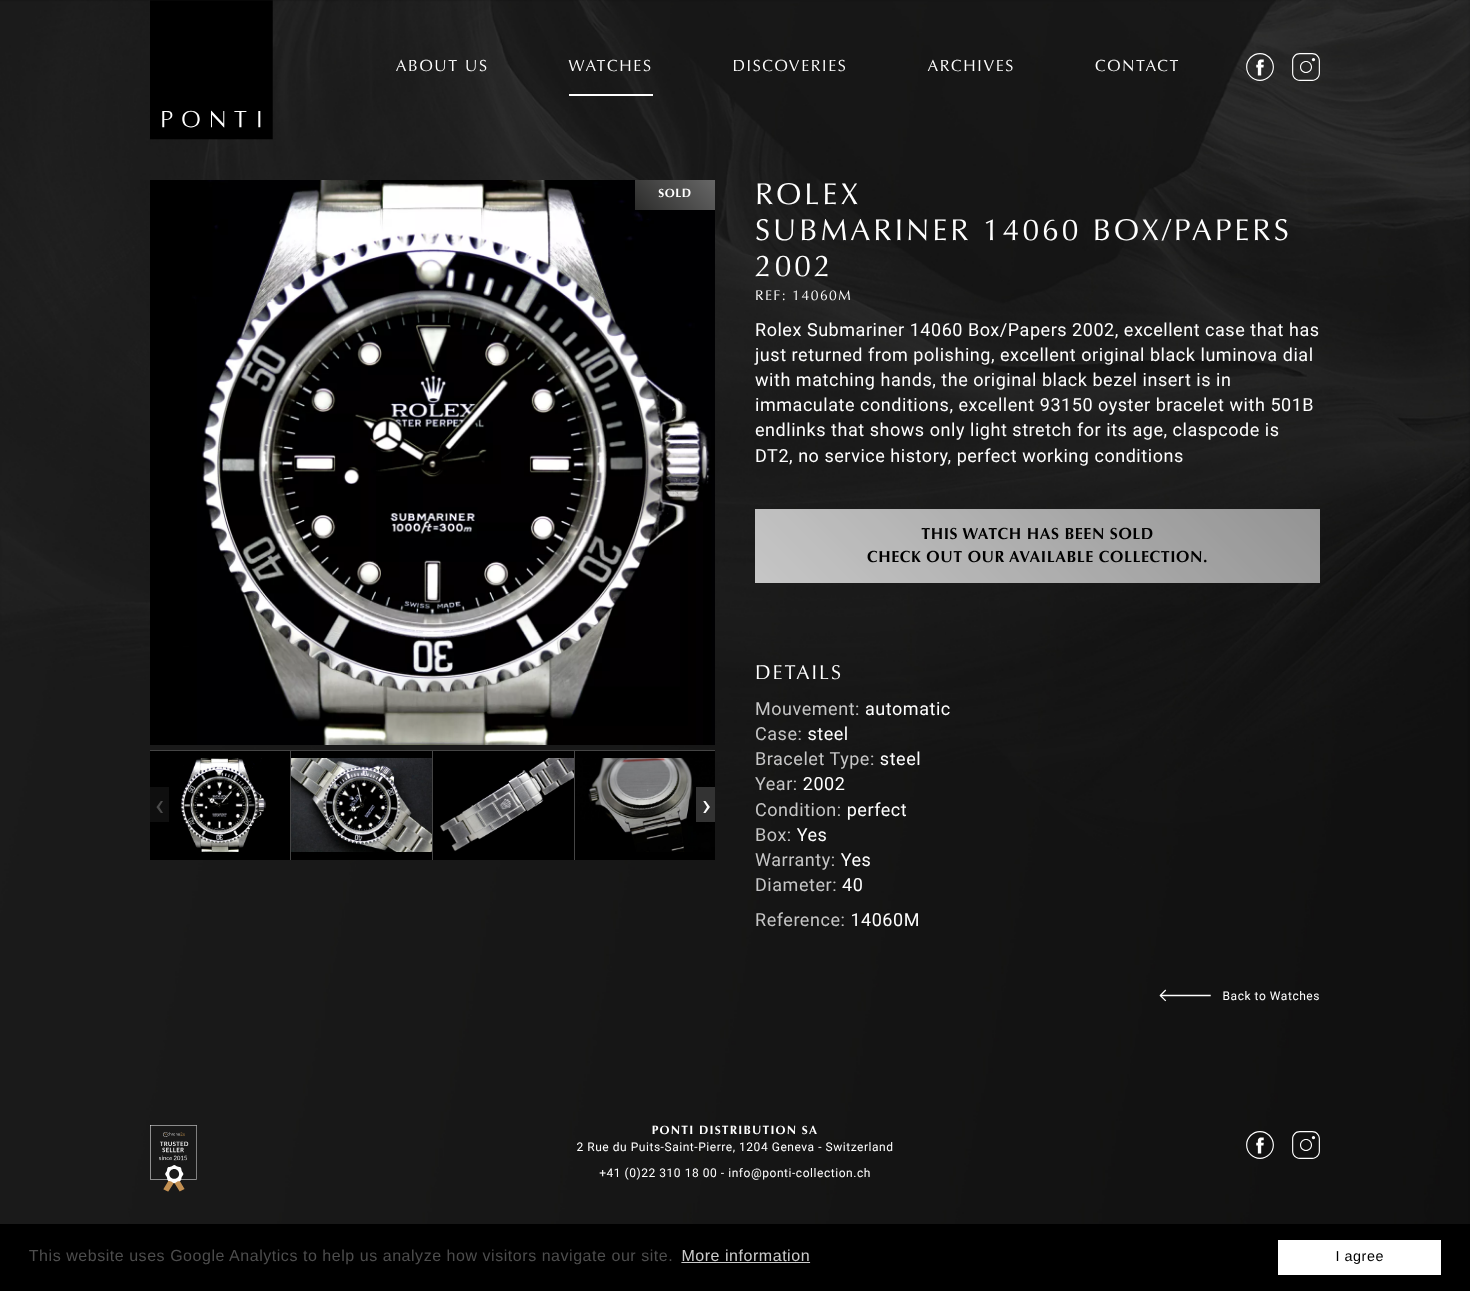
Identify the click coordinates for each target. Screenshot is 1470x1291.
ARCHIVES (971, 68)
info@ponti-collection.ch (799, 1173)
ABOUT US (442, 68)
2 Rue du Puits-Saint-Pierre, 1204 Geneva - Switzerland (734, 1147)
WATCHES (611, 68)
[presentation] (159, 805)
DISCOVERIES (790, 68)
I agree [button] (1359, 1257)
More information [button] (745, 1256)
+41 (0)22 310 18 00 (658, 1173)
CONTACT (1137, 68)
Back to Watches (1271, 996)
